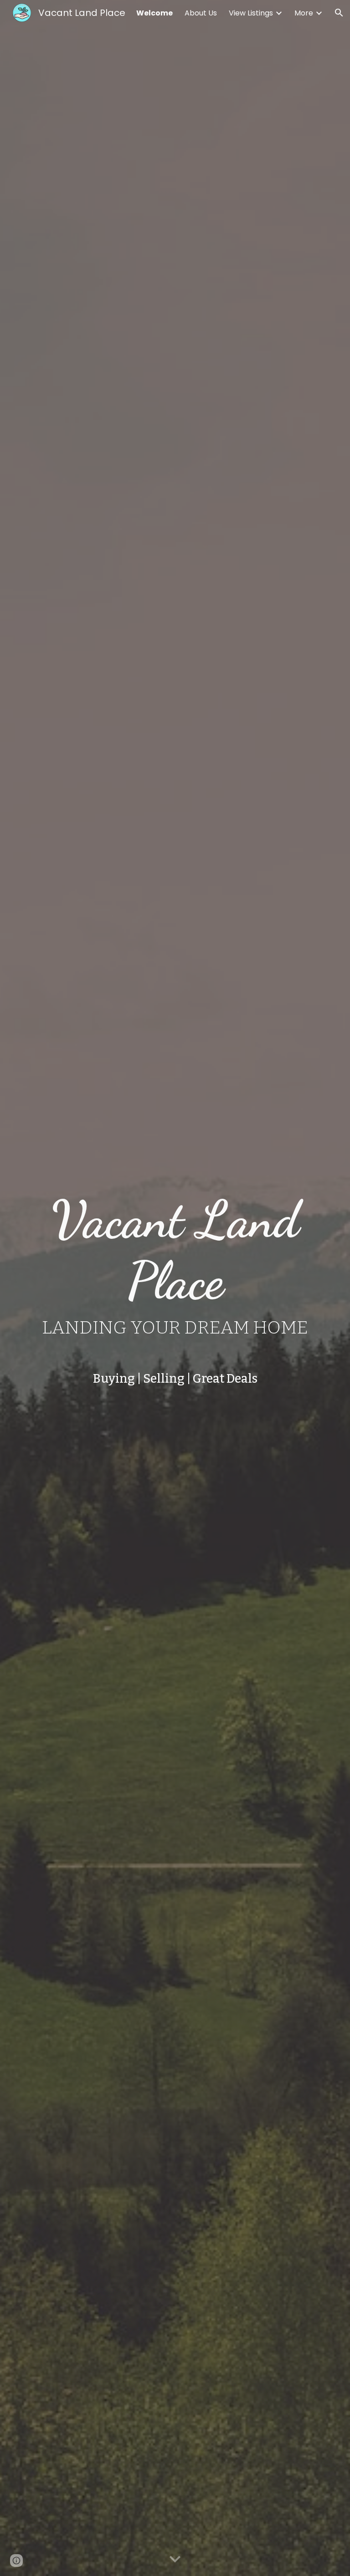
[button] (339, 13)
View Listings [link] (251, 13)
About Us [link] (201, 13)
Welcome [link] (154, 13)
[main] (175, 1267)
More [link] (304, 13)
